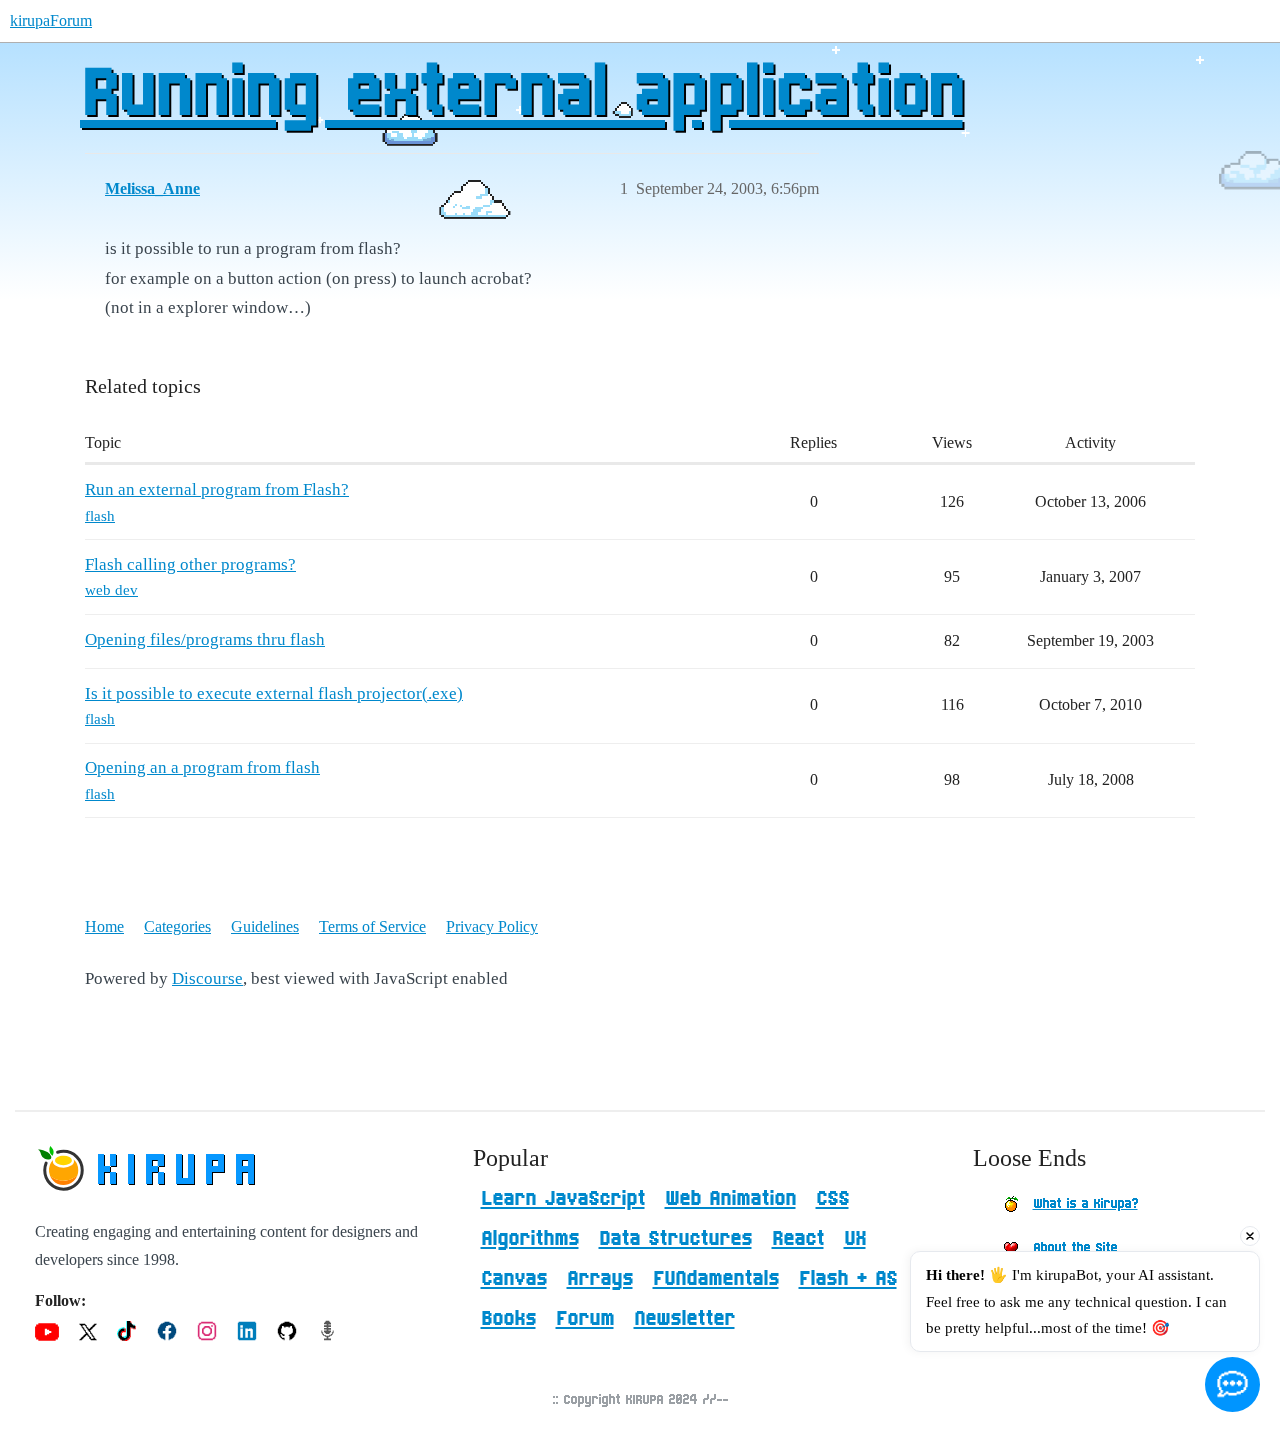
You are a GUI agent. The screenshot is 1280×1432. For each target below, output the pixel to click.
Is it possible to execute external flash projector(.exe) (274, 693)
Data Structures (675, 1239)
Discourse (207, 978)
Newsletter (684, 1319)
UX (855, 1239)
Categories (177, 926)
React (798, 1239)
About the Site (1075, 1248)
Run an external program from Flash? (217, 489)
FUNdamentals (716, 1279)
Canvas (514, 1279)
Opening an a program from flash (202, 767)
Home (104, 926)
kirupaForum (51, 20)
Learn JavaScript (563, 1199)
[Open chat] (1232, 1384)
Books (508, 1319)
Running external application (521, 95)
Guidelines (265, 926)
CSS (832, 1199)
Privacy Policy (492, 926)
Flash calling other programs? (190, 564)
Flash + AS (848, 1279)
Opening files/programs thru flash (205, 639)
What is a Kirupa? (1085, 1204)
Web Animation (730, 1199)
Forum (585, 1319)
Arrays (600, 1279)
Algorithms (530, 1239)
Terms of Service (372, 926)
